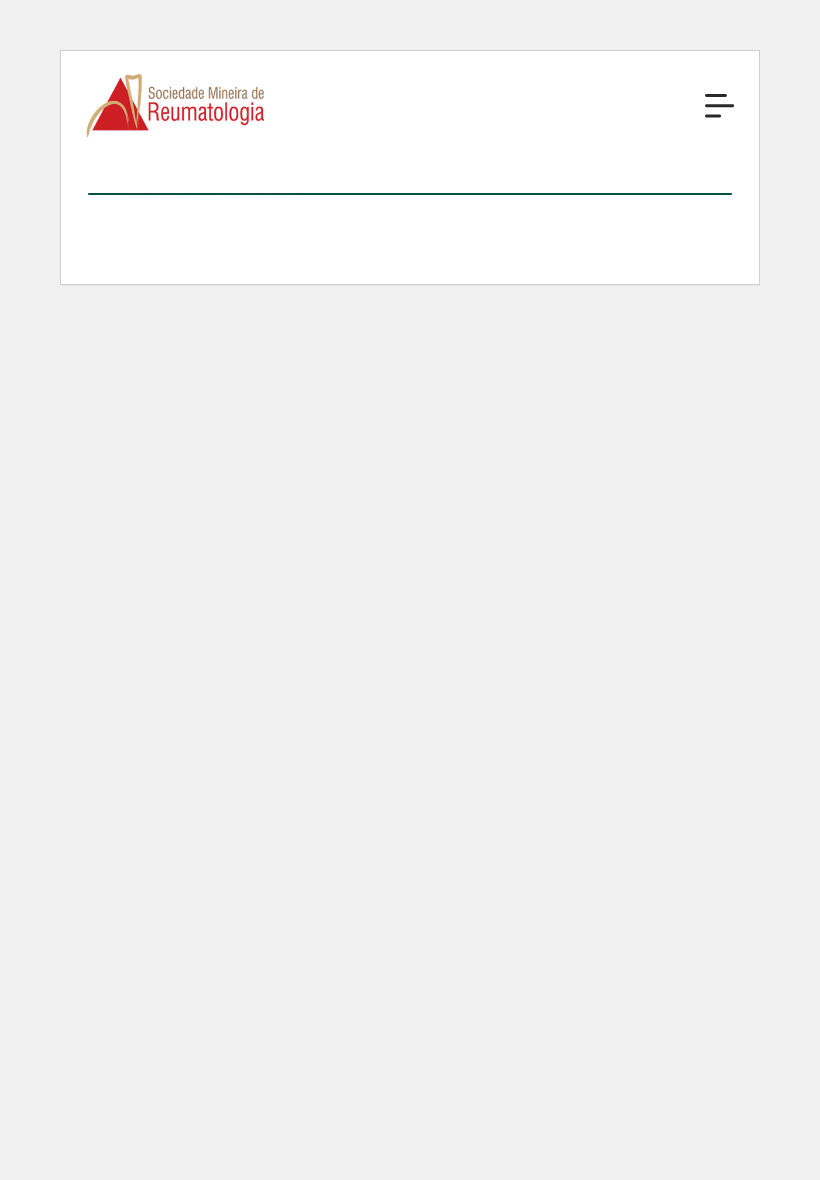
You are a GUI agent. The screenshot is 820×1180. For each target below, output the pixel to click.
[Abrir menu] (719, 105)
